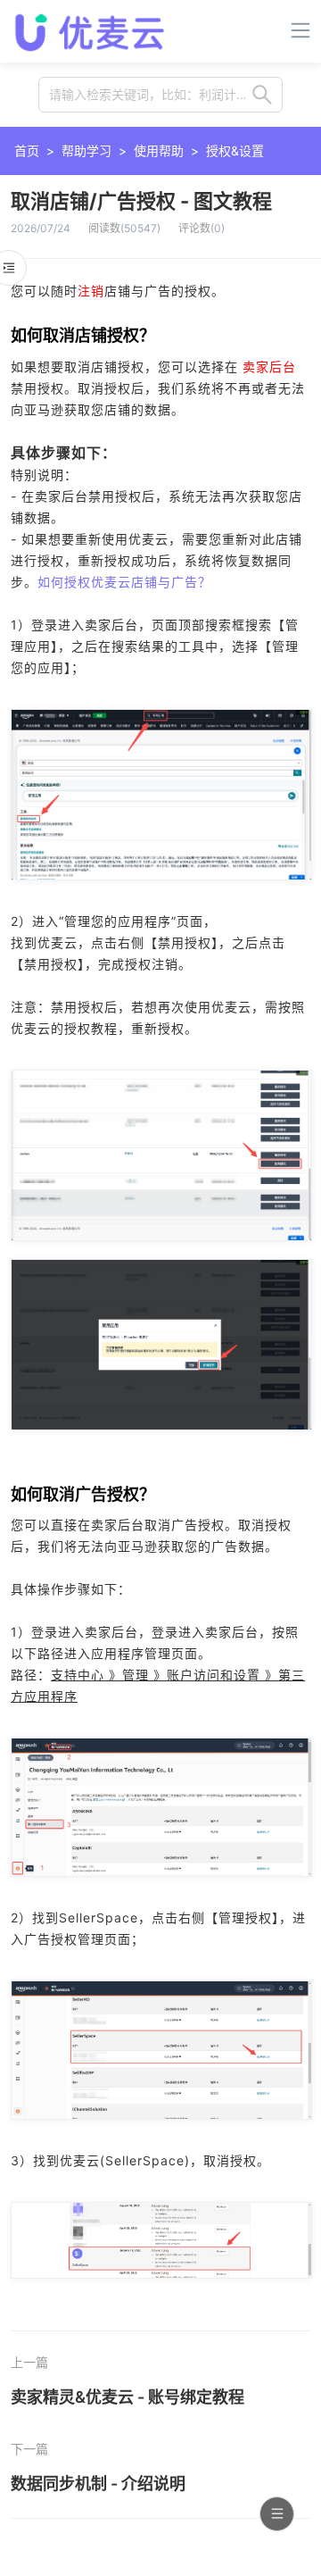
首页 (27, 150)
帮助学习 (86, 150)
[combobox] (160, 95)
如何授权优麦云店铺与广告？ (124, 582)
